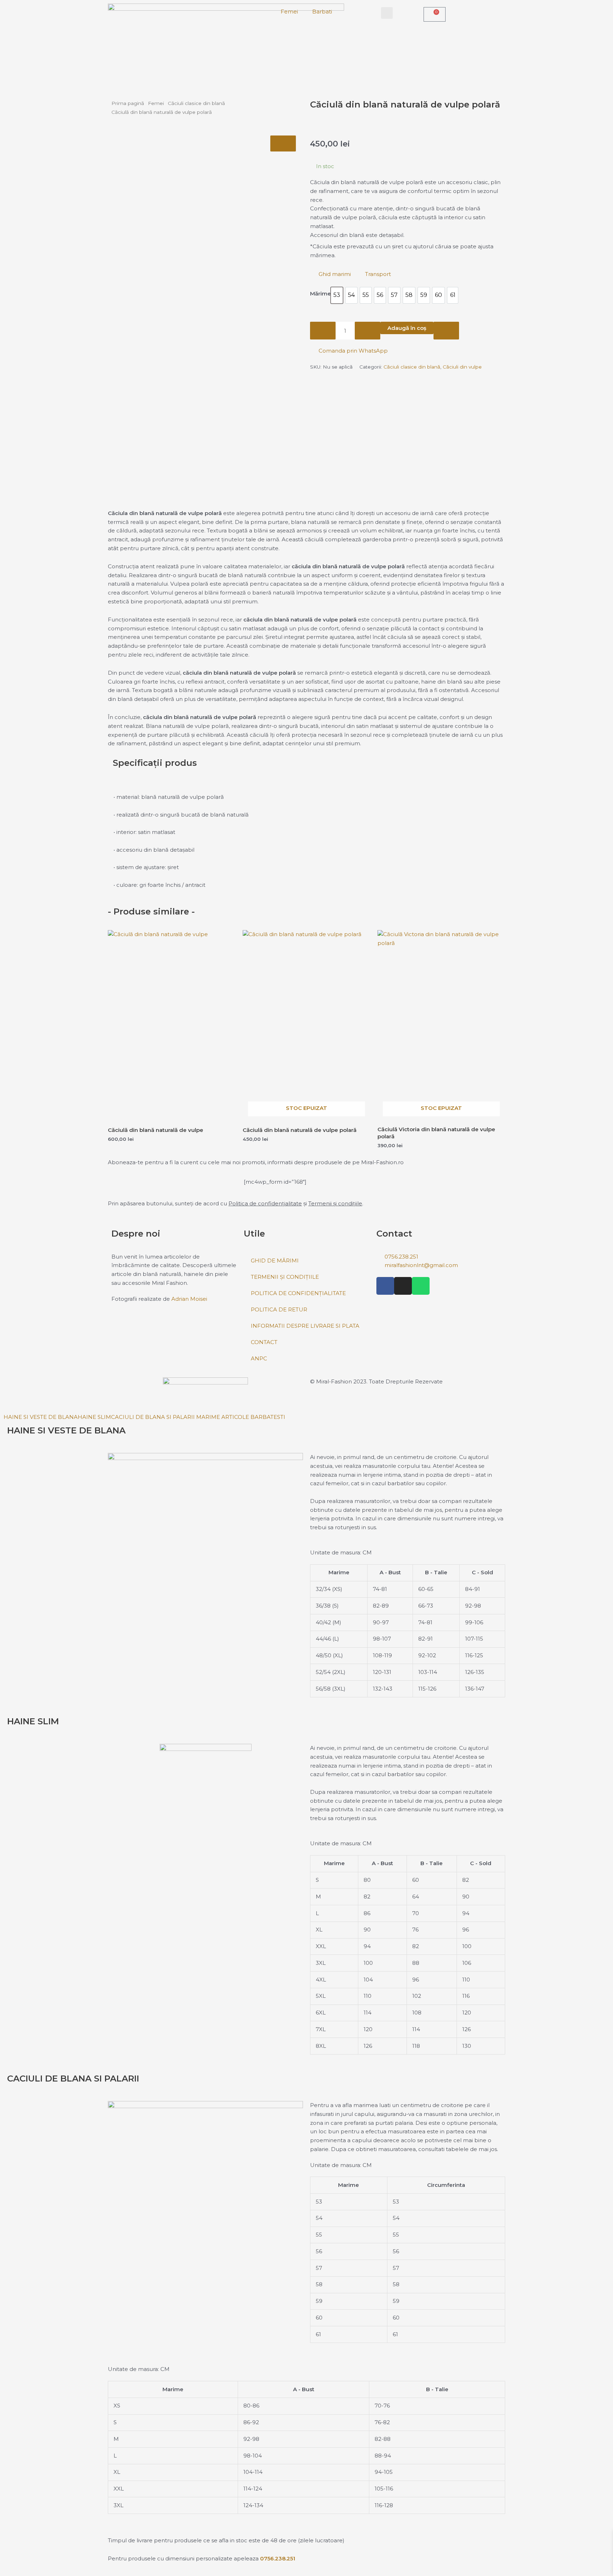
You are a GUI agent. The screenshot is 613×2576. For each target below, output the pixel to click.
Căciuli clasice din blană (196, 103)
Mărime (321, 294)
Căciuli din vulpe (462, 367)
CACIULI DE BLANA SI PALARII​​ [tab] (153, 1417)
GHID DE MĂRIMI (275, 1261)
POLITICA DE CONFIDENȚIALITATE (298, 1293)
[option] (337, 295)
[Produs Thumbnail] (283, 143)
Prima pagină (128, 103)
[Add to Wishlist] (446, 331)
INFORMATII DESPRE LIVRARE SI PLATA (305, 1326)
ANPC (259, 1358)
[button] (387, 13)
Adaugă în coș (407, 328)
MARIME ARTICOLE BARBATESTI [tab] (240, 1417)
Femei (289, 12)
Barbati (322, 12)
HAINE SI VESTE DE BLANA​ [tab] (41, 1417)
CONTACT (264, 1342)
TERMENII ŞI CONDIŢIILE (285, 1277)
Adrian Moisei (189, 1299)
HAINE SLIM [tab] (94, 1417)
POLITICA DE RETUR (279, 1309)
